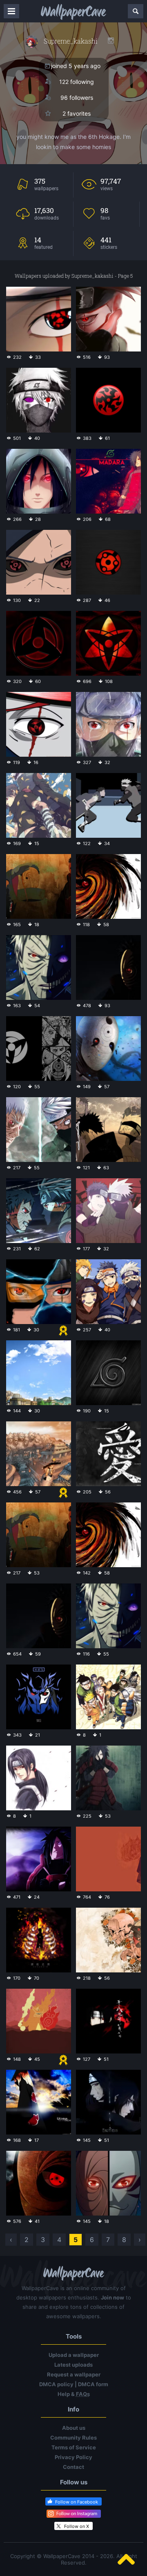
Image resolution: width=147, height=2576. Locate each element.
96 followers (77, 98)
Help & (74, 2394)
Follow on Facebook (77, 2502)
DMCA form (93, 2384)
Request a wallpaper (74, 2374)
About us (74, 2428)
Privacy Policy (73, 2457)
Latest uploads (73, 2365)
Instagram (111, 41)
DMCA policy (56, 2384)
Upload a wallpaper (74, 2355)
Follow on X (77, 2526)
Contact (73, 2467)
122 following (77, 82)
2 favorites (77, 113)
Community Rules (73, 2438)
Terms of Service (74, 2447)
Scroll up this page (126, 2559)
